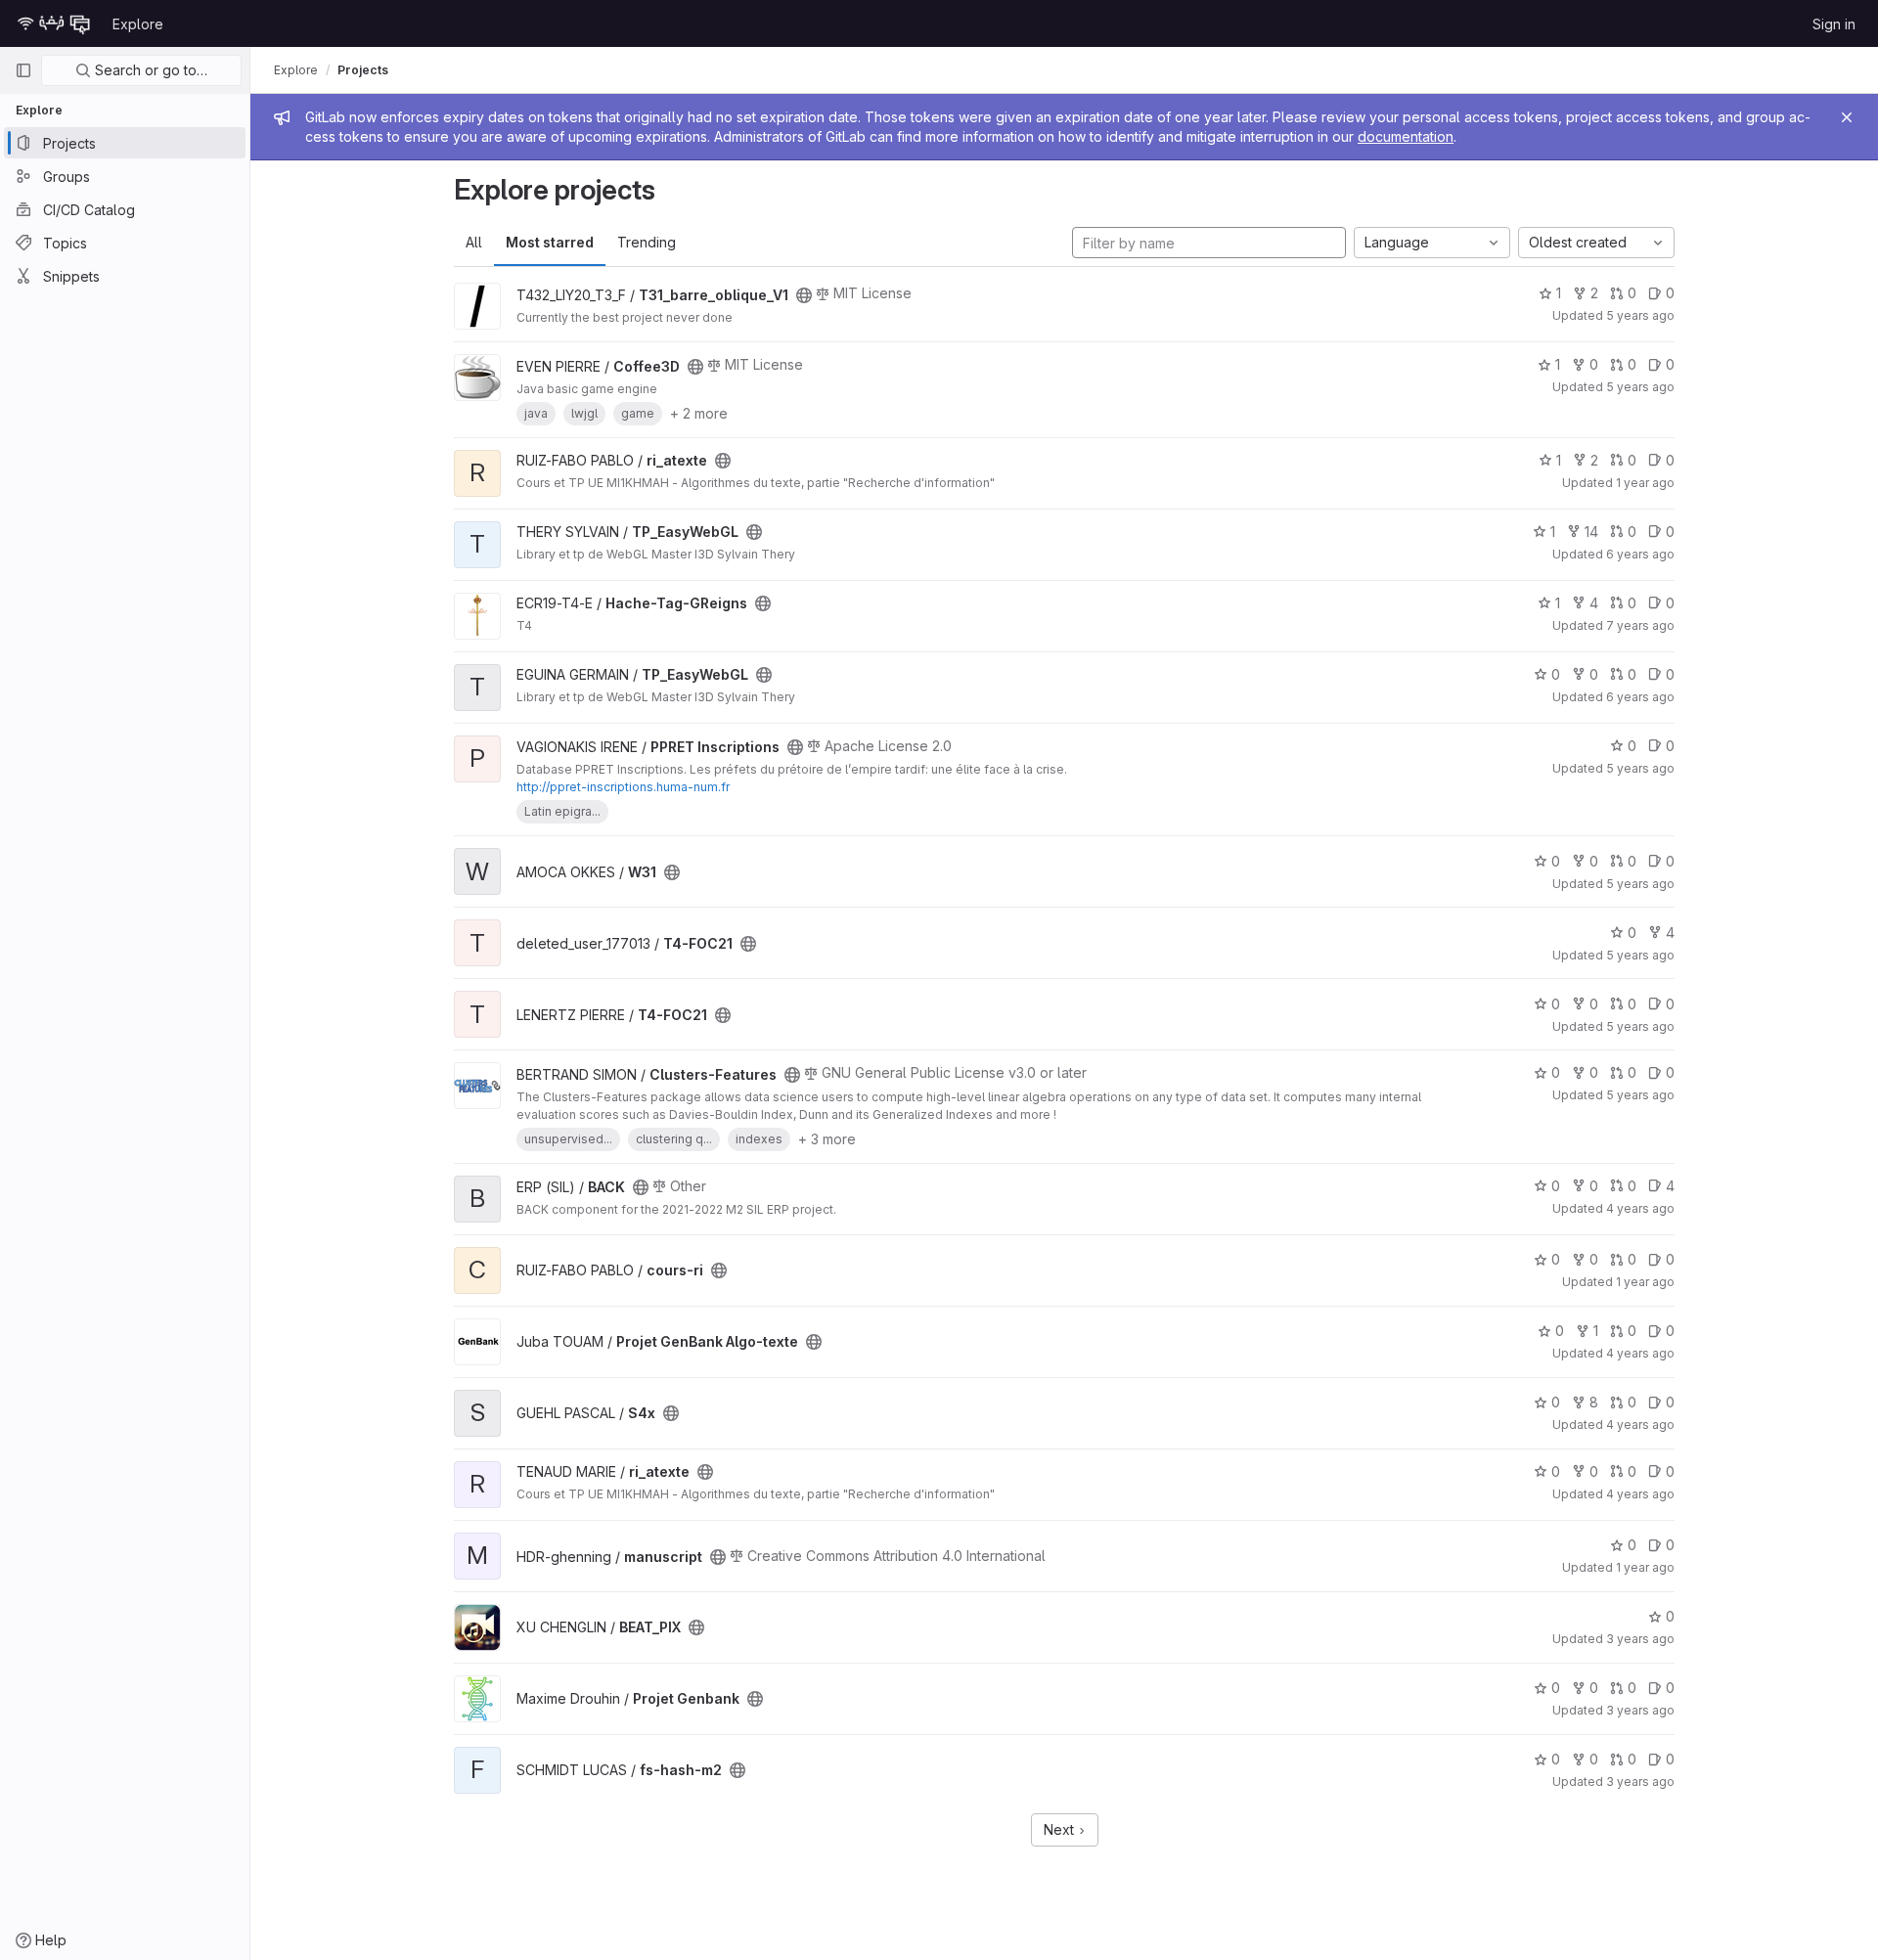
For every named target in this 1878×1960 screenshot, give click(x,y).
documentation (1406, 136)
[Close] (1847, 117)
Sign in (1834, 24)
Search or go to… (149, 70)
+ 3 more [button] (827, 1139)
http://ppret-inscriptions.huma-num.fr (623, 787)
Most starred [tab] (550, 242)
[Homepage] (54, 23)
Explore (138, 24)
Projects (363, 70)
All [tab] (474, 242)
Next (1061, 1829)
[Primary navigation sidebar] (23, 70)
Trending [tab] (647, 242)
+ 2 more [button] (699, 413)
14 (1591, 532)
